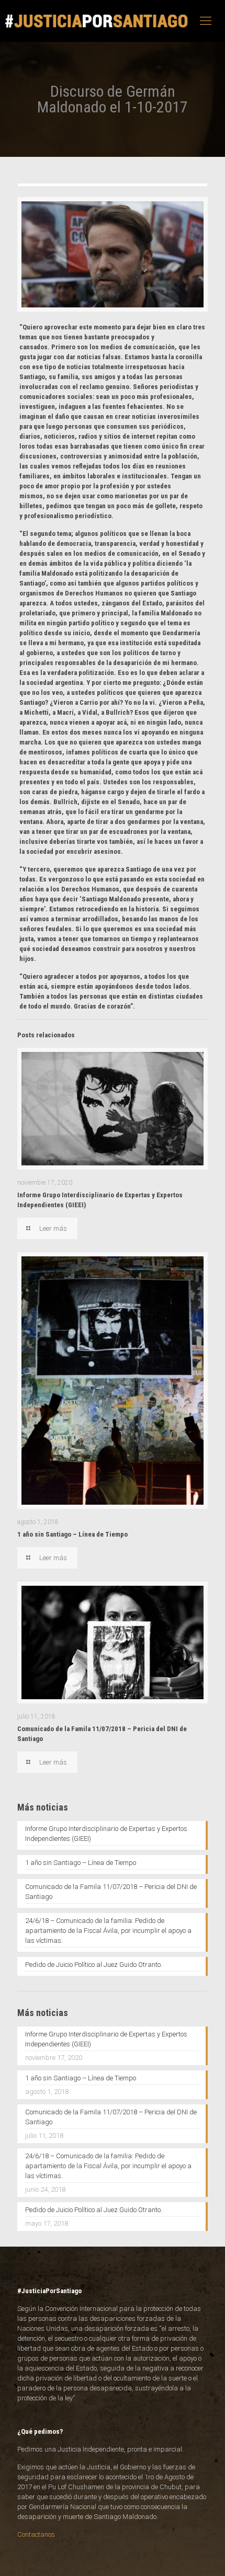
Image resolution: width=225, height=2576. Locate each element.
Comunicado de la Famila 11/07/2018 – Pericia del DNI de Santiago (111, 1892)
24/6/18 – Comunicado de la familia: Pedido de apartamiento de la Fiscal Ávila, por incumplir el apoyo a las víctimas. (108, 1931)
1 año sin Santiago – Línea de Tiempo (72, 1534)
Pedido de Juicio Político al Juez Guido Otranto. (94, 1965)
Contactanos (36, 2534)
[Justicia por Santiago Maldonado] (97, 21)
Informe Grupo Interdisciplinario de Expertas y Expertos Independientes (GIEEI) (106, 1834)
